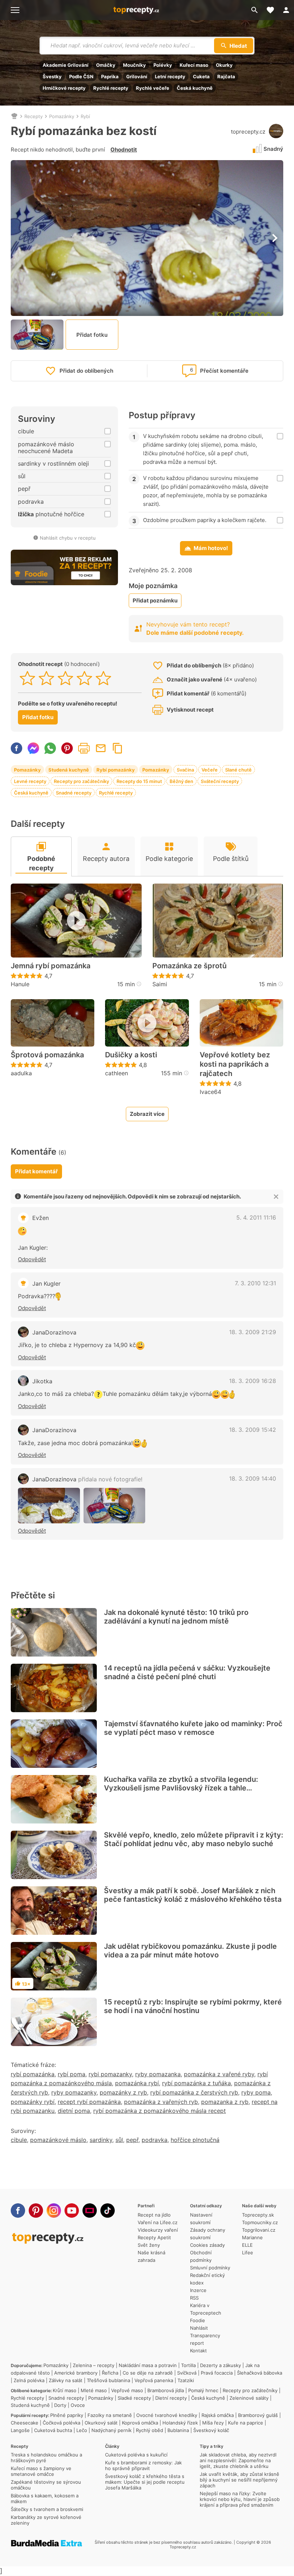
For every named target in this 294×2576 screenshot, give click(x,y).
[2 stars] (46, 678)
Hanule (20, 984)
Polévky (163, 65)
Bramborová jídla (166, 2390)
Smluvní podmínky (210, 2268)
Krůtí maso (65, 2390)
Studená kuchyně (69, 770)
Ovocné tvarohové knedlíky (167, 2415)
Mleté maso (94, 2390)
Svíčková (187, 2373)
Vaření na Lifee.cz (158, 2222)
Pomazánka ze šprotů (189, 966)
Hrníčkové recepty (64, 88)
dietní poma (74, 2111)
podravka (155, 2140)
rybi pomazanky (110, 2074)
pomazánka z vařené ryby (219, 2074)
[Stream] (90, 2211)
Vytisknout (84, 748)
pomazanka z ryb (225, 2102)
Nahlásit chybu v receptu (68, 538)
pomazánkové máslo (58, 2140)
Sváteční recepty (220, 781)
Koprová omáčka (140, 2423)
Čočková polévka (61, 2423)
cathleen (117, 1073)
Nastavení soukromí (201, 2219)
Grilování (137, 76)
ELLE (247, 2245)
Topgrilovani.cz (259, 2230)
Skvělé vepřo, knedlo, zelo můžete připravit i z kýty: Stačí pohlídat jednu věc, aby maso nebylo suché (194, 1839)
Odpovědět (32, 1259)
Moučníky (134, 65)
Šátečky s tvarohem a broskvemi (47, 2509)
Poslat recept (101, 748)
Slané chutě (238, 770)
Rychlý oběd (150, 2430)
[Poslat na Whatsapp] (50, 748)
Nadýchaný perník (112, 2430)
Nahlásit (199, 2328)
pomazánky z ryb (123, 2092)
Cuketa (201, 76)
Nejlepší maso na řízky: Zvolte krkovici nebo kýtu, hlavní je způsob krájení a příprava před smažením (240, 2499)
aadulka (21, 1073)
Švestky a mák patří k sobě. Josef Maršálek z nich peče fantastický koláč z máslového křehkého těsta (193, 1895)
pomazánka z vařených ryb (161, 2102)
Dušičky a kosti (131, 1055)
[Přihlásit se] (286, 10)
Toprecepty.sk (258, 2215)
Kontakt (198, 2351)
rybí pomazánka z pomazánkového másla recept (160, 2111)
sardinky (101, 2140)
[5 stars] (103, 678)
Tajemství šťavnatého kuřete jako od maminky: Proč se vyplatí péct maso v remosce (193, 1728)
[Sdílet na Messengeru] (33, 748)
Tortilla (188, 2365)
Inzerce (198, 2290)
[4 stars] (84, 678)
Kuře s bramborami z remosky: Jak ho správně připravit (143, 2465)
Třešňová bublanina (108, 2380)
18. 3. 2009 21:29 (253, 1332)
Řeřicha (110, 2373)
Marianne (252, 2237)
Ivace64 (210, 1092)
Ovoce (78, 2405)
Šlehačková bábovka (260, 2373)
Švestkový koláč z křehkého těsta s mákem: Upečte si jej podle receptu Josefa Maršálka (145, 2482)
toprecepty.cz (248, 132)
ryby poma (256, 2092)
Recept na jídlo (154, 2215)
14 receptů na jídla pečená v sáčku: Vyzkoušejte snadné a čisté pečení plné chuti (187, 1672)
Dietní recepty (171, 2398)
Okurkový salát (101, 2423)
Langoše (20, 2430)
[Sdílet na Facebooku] (16, 748)
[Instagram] (54, 2211)
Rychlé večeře (153, 88)
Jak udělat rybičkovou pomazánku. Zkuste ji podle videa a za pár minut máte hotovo (190, 1951)
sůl (119, 2140)
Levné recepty (30, 781)
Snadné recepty (74, 793)
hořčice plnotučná (195, 2140)
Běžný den (181, 781)
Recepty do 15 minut (139, 781)
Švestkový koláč (211, 2430)
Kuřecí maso (194, 65)
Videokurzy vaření (158, 2230)
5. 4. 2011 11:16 (256, 1217)
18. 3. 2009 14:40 (253, 1478)
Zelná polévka (29, 2380)
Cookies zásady (207, 2245)
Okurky (224, 65)
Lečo (82, 2430)
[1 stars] (27, 678)
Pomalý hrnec (203, 2390)
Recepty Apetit (154, 2237)
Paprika (110, 76)
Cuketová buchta (53, 2430)
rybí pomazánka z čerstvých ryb (194, 2092)
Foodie (198, 2320)
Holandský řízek (180, 2423)
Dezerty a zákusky (220, 2365)
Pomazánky (62, 116)
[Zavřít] (276, 1197)
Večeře (210, 770)
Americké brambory (76, 2373)
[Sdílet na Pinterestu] (67, 748)
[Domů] (14, 116)
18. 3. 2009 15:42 (253, 1430)
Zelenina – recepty (94, 2365)
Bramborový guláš (258, 2415)
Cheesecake (25, 2423)
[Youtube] (72, 2211)
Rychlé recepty (111, 88)
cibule (19, 2140)
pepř (132, 2140)
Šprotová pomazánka (47, 1055)
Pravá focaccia (217, 2373)
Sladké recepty (134, 2398)
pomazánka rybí (137, 2083)
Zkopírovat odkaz (118, 748)
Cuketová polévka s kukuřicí (136, 2455)
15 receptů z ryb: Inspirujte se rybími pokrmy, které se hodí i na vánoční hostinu (193, 2006)
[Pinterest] (36, 2211)
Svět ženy (149, 2245)
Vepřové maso (127, 2390)
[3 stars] (65, 678)
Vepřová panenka (154, 2380)
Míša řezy (213, 2423)
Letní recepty (170, 76)
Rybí (85, 116)
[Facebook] (18, 2211)
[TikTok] (108, 2211)
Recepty (34, 116)
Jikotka (42, 1381)
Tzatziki (186, 2380)
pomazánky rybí (33, 2102)
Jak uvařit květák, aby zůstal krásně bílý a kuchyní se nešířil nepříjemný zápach (240, 2480)
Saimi (160, 984)
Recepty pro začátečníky (81, 781)
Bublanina (178, 2430)
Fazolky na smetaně (110, 2415)
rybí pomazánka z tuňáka (196, 2083)
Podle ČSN (81, 76)
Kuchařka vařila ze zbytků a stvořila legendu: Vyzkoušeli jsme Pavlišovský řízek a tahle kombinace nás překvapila (181, 1788)
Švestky (52, 76)
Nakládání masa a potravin (148, 2365)
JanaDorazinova (54, 1332)
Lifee (248, 2253)
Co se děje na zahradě (148, 2373)
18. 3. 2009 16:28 (253, 1381)
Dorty (60, 2405)
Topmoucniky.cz (260, 2222)
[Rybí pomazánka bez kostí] (49, 1506)
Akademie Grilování (66, 65)
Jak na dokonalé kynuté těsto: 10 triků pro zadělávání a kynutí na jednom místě (176, 1617)
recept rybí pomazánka (89, 2102)
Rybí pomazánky (116, 770)
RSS (194, 2298)
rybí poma (72, 2074)
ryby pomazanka (158, 2074)
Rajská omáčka (218, 2415)
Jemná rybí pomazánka (51, 966)
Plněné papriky (67, 2415)
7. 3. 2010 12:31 (255, 1283)
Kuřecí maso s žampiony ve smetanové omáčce (41, 2471)
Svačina (185, 770)
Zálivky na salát (66, 2380)
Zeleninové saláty (249, 2398)
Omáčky (106, 65)
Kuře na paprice (246, 2423)
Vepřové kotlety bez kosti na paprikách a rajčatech (235, 1064)
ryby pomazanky (74, 2092)
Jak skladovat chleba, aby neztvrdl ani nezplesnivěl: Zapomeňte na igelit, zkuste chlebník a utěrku (238, 2460)
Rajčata (226, 76)
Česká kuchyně (195, 88)
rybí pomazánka (33, 2074)
